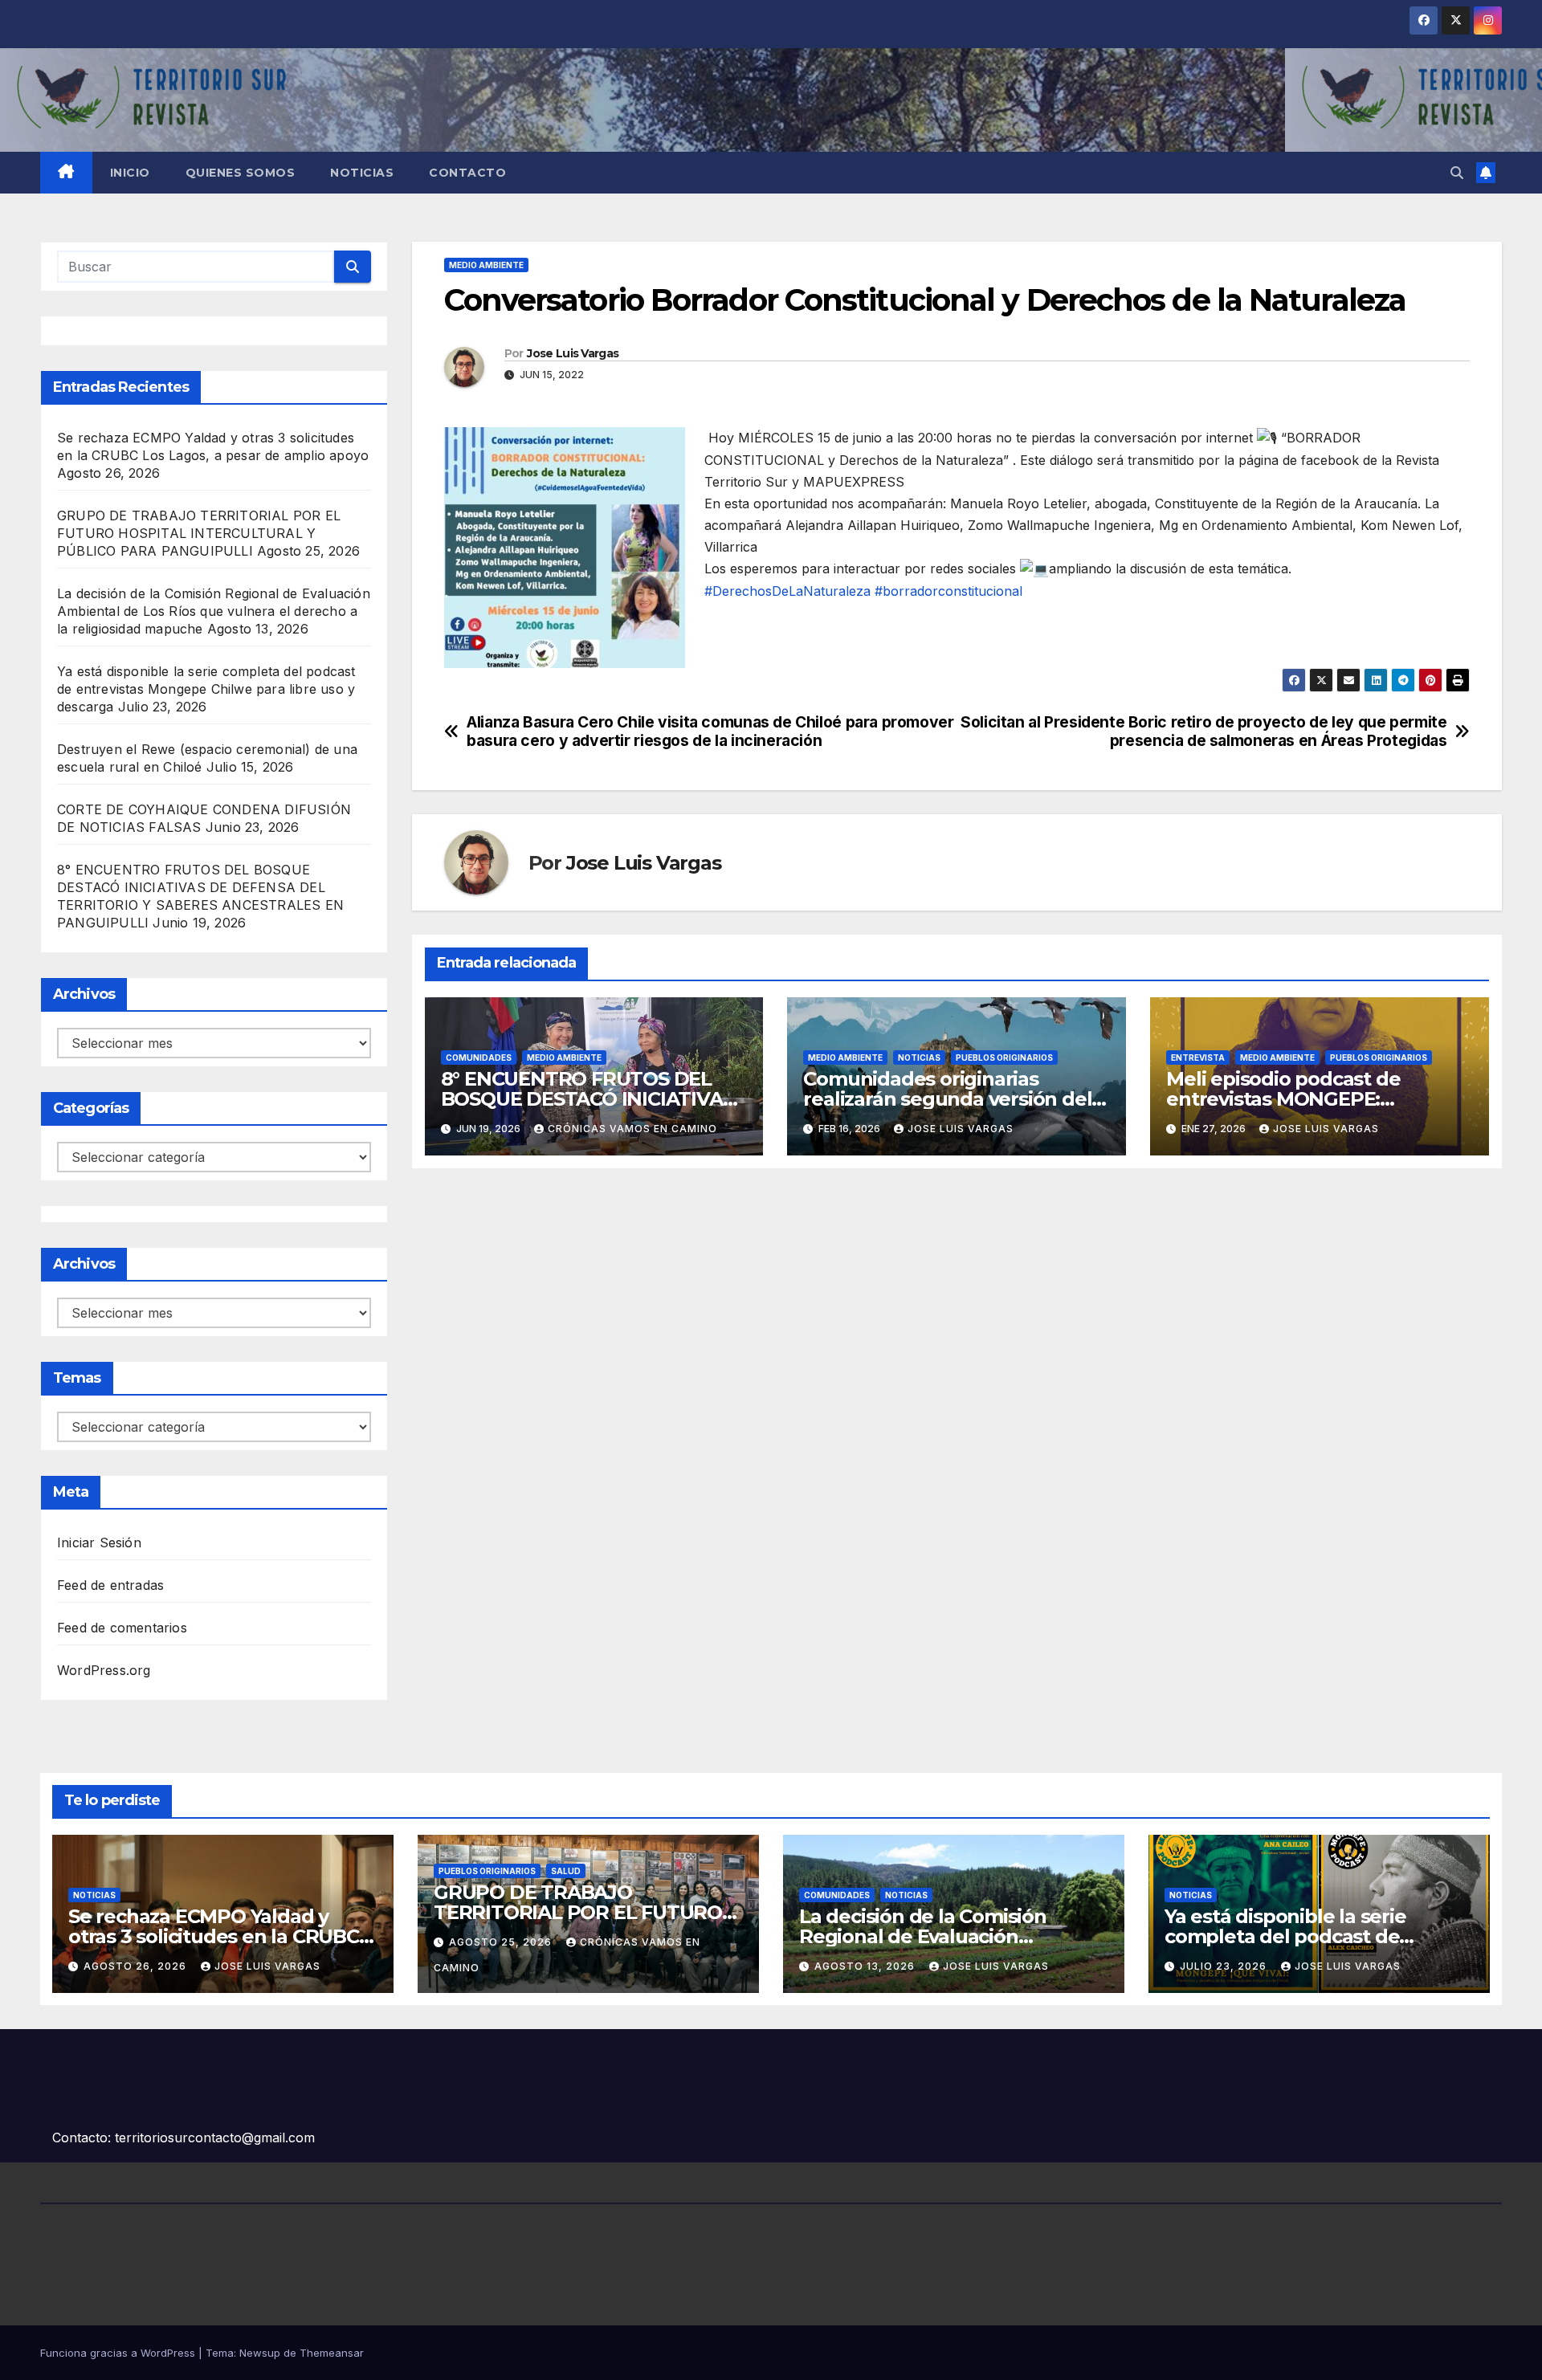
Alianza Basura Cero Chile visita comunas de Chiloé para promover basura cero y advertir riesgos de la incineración (710, 732)
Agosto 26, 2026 (137, 1966)
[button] (1457, 173)
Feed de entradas (110, 1585)
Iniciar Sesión (99, 1543)
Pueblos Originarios (1004, 1058)
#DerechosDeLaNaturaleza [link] (787, 591)
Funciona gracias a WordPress (119, 2353)
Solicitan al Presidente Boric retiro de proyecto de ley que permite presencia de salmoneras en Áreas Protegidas (1203, 732)
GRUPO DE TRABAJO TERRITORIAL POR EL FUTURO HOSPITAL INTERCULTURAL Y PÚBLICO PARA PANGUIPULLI (199, 533)
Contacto (467, 173)
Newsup (260, 2353)
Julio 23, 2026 (1225, 1966)
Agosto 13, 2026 (866, 1966)
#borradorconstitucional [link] (948, 591)
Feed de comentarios (122, 1628)
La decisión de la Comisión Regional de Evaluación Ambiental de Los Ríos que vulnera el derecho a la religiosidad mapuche (214, 611)
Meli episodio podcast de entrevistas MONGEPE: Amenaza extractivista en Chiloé (1317, 1099)
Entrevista (1198, 1058)
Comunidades (479, 1058)
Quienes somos (241, 173)
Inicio (130, 173)
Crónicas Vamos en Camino (632, 1129)
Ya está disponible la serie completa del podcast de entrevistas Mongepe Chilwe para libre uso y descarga (206, 689)
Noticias (362, 173)
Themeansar (332, 2353)
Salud (566, 1871)
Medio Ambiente (486, 265)
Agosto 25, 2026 (502, 1942)
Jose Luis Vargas (573, 353)
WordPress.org (104, 1670)
